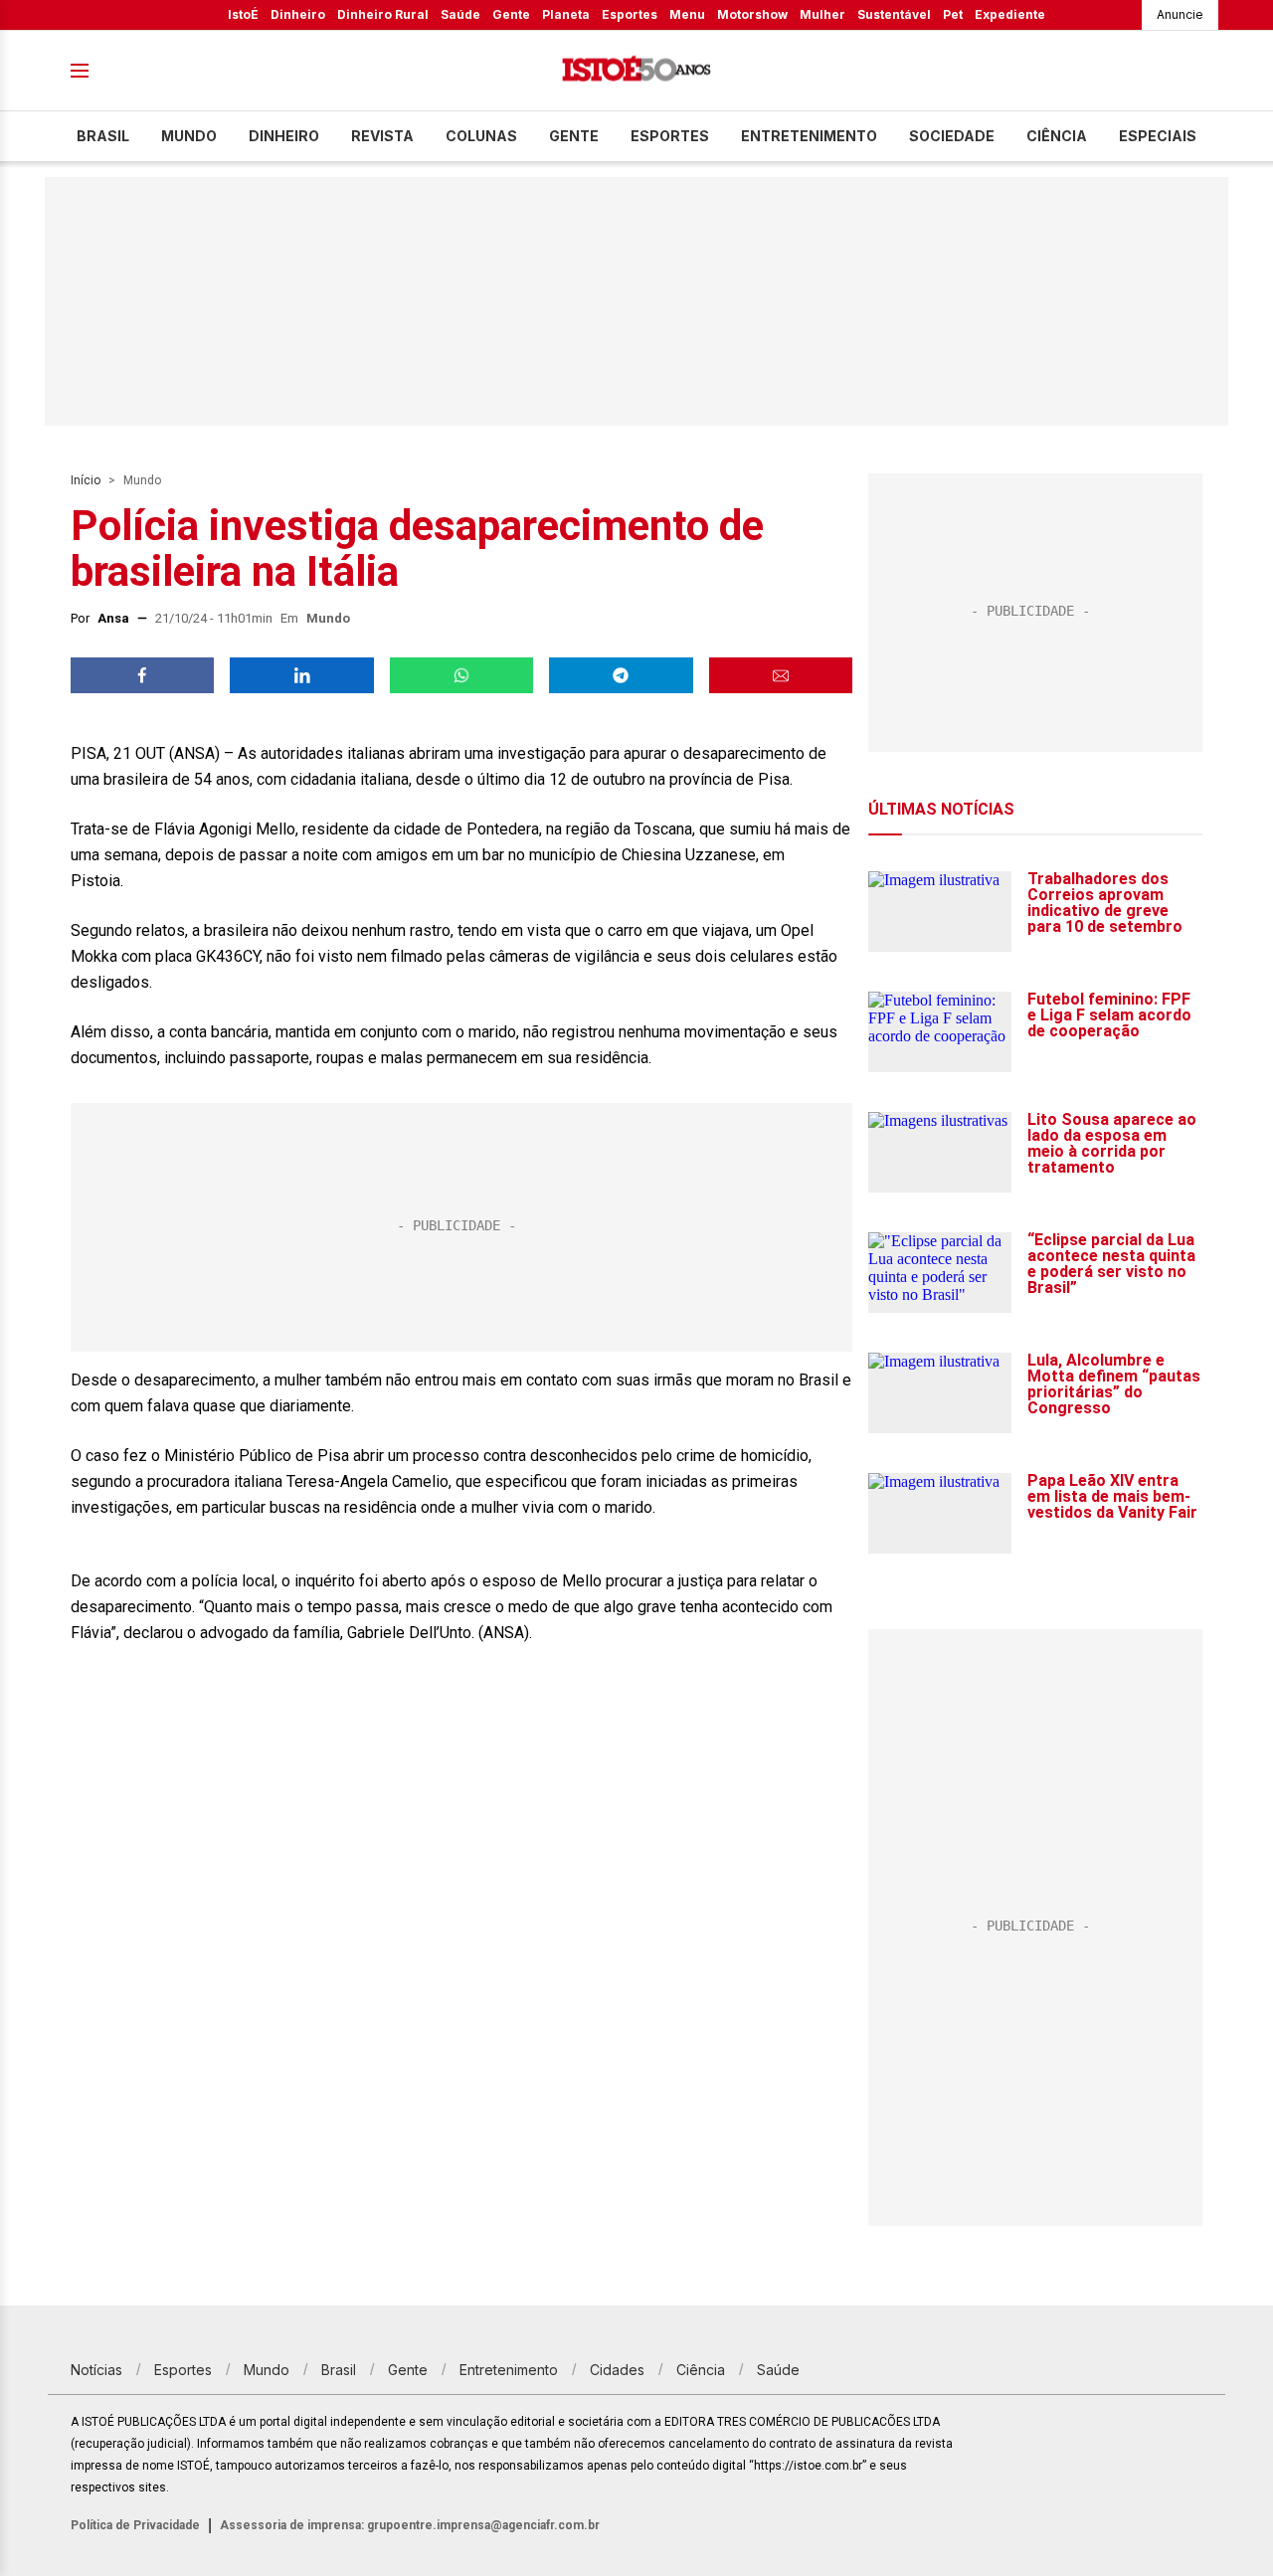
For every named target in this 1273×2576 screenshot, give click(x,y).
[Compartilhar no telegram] (621, 675)
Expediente (1010, 14)
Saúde (460, 14)
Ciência (1057, 136)
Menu (687, 14)
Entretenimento (809, 136)
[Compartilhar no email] (781, 675)
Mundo (189, 136)
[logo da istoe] (636, 71)
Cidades (617, 2370)
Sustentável (894, 14)
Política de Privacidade (135, 2525)
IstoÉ (243, 14)
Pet (953, 14)
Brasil (103, 136)
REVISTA (382, 136)
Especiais (1158, 136)
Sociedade (952, 136)
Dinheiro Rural (383, 14)
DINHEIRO (284, 136)
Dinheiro (298, 14)
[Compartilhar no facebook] (142, 675)
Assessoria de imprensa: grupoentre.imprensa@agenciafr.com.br (410, 2525)
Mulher (822, 14)
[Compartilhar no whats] (461, 675)
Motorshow (752, 14)
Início (86, 480)
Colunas (481, 136)
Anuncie (1180, 14)
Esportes (630, 14)
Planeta (566, 14)
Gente (511, 14)
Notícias (96, 2370)
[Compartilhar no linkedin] (301, 675)
